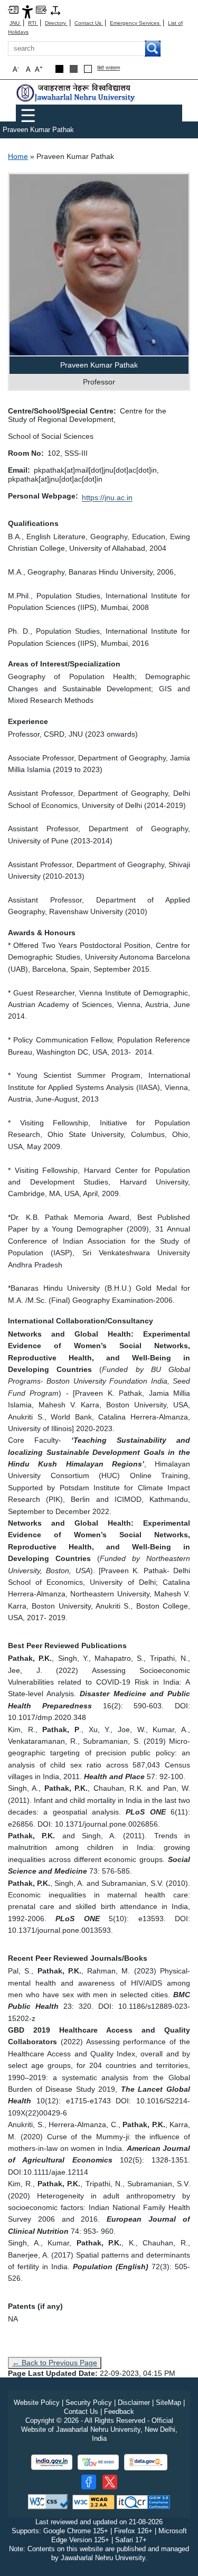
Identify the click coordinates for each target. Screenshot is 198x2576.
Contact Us (89, 23)
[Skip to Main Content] (13, 9)
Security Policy (89, 2403)
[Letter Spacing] (55, 10)
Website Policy (37, 2403)
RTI (33, 23)
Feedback (119, 2412)
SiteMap (168, 2403)
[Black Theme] (59, 69)
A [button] (39, 69)
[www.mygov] (98, 2462)
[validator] (49, 2501)
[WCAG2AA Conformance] (93, 2501)
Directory (56, 23)
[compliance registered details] (143, 2501)
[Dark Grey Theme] (74, 69)
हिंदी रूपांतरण (109, 68)
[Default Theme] (88, 69)
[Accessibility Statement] (27, 11)
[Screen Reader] (41, 9)
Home (18, 156)
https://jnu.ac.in (107, 497)
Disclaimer (134, 2403)
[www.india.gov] (52, 2462)
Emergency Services (135, 23)
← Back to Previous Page (55, 2363)
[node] (77, 93)
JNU (15, 23)
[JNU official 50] (110, 2482)
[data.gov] (146, 2462)
